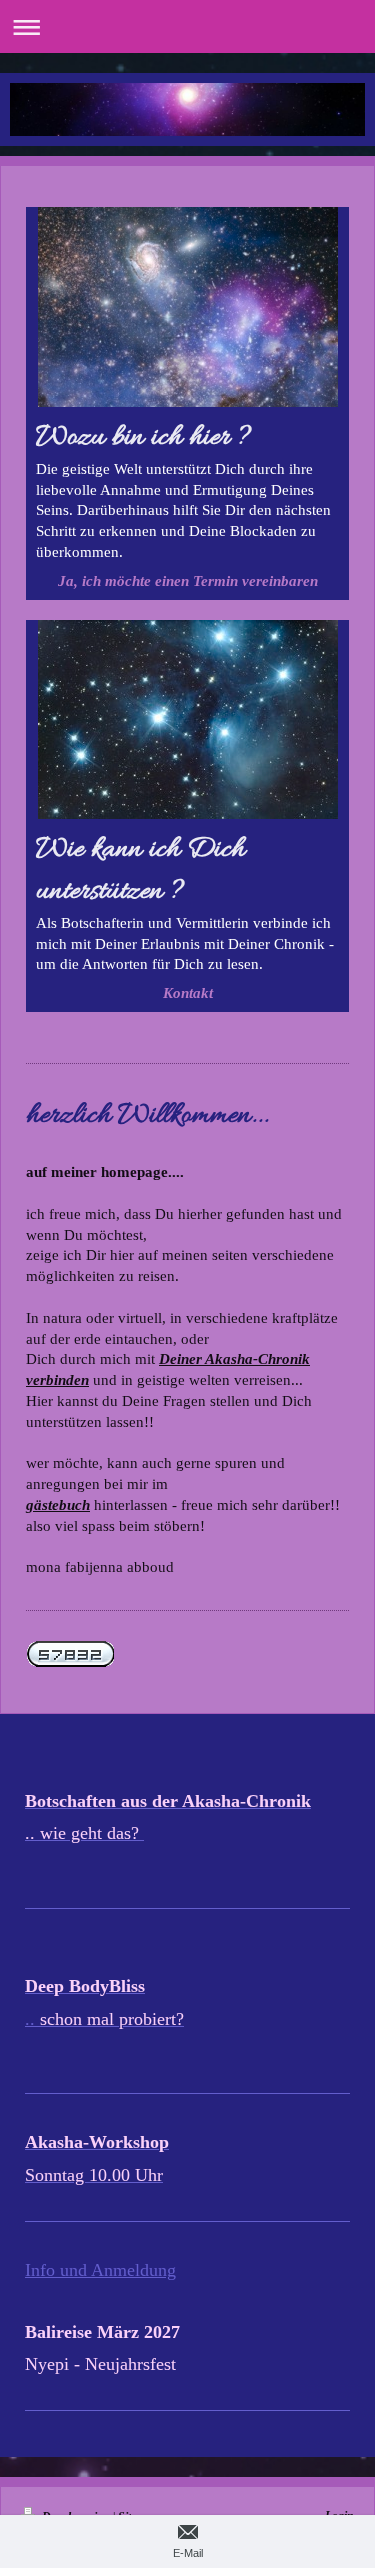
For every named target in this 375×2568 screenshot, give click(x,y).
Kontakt (188, 992)
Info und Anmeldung (100, 2270)
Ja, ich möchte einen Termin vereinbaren (188, 580)
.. (32, 2019)
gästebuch (58, 1504)
